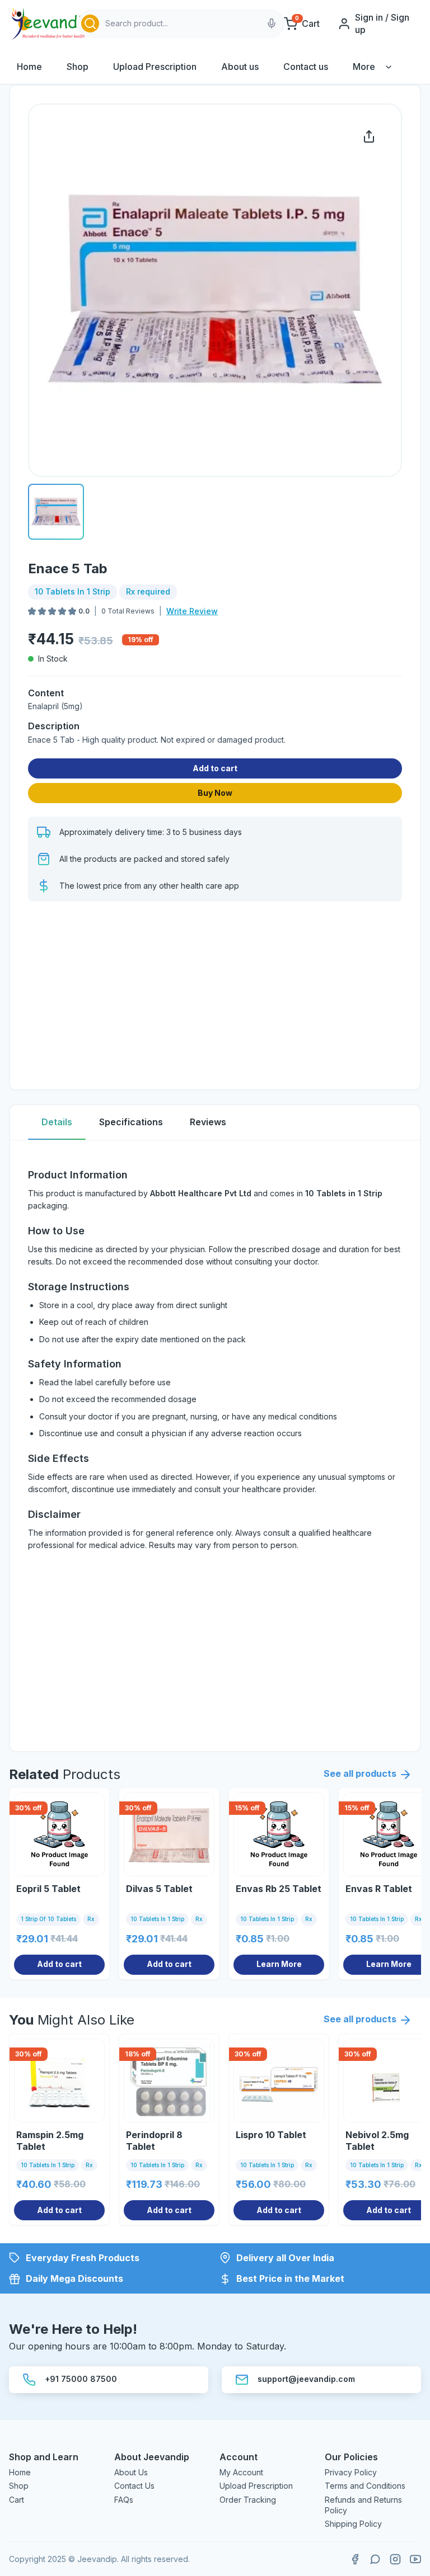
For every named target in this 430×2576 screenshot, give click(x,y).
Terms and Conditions (365, 2486)
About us (240, 67)
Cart (17, 2500)
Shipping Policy (353, 2524)
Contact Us (134, 2486)
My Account (241, 2472)
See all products (360, 1773)
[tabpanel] (215, 1446)
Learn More (279, 1964)
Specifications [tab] (131, 1122)
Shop (78, 67)
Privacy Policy (351, 2472)
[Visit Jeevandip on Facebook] (355, 2559)
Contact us (306, 67)
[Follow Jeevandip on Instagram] (395, 2559)
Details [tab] (57, 1122)
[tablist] (215, 1123)
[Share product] (369, 136)
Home (29, 67)
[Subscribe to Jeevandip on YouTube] (415, 2559)
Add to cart (215, 768)
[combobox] (181, 24)
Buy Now (215, 793)
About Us (131, 2472)
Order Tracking (248, 2500)
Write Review (192, 611)
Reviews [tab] (208, 1122)
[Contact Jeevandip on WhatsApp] (375, 2559)
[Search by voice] (272, 23)
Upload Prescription (155, 67)
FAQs (124, 2500)
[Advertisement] (215, 993)
